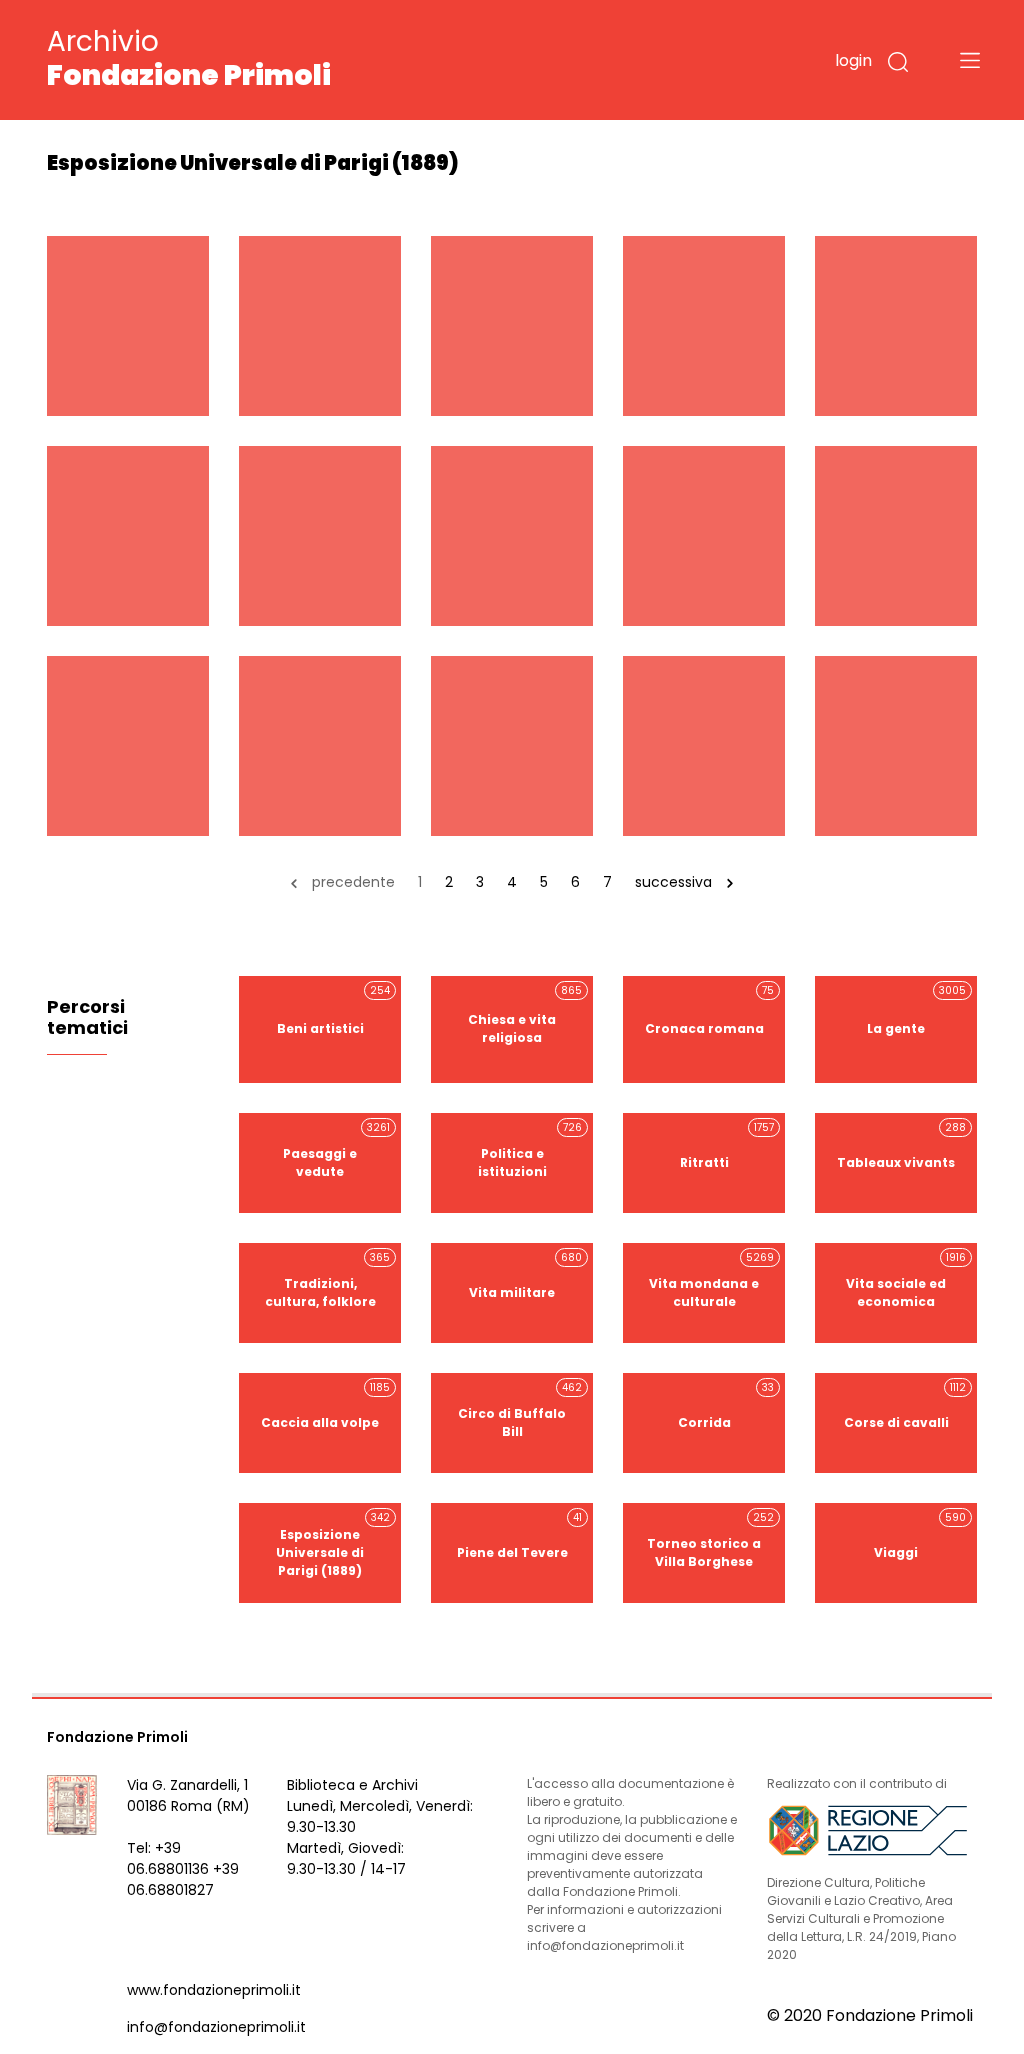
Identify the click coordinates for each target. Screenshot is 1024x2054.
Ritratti (727, 1145)
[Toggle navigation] (970, 60)
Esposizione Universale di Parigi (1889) (333, 1544)
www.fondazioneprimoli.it (214, 1990)
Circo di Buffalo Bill (520, 1410)
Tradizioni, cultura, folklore (328, 1280)
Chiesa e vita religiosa (525, 1015)
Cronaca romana (710, 1010)
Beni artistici (334, 1010)
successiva (673, 882)
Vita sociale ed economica (906, 1280)
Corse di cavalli (905, 1405)
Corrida (726, 1405)
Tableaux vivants (901, 1145)
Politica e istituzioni (530, 1150)
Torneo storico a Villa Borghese (710, 1540)
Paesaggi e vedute (336, 1150)
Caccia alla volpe (325, 1405)
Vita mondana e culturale (711, 1280)
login (853, 60)
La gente (916, 1010)
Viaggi (920, 1535)
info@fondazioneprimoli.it (216, 2027)
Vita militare (525, 1275)
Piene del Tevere (520, 1535)
